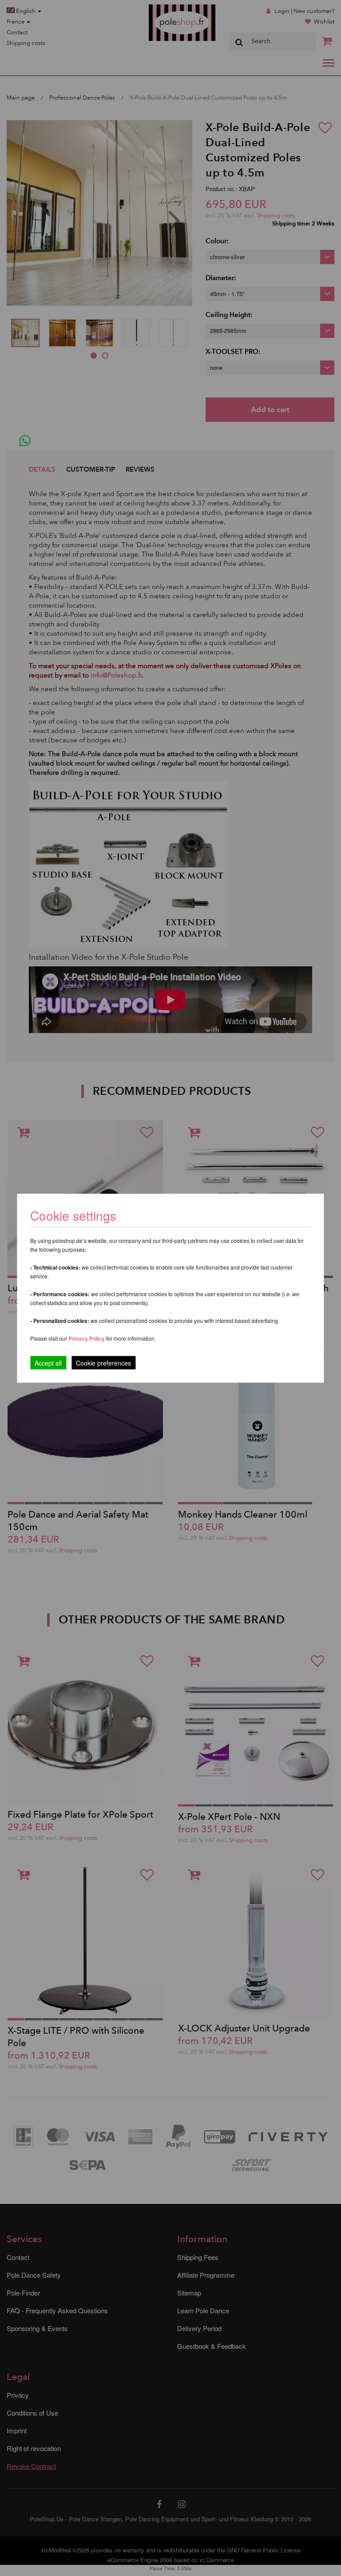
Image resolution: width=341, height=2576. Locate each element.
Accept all (48, 1362)
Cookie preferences (103, 1362)
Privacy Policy (87, 1338)
